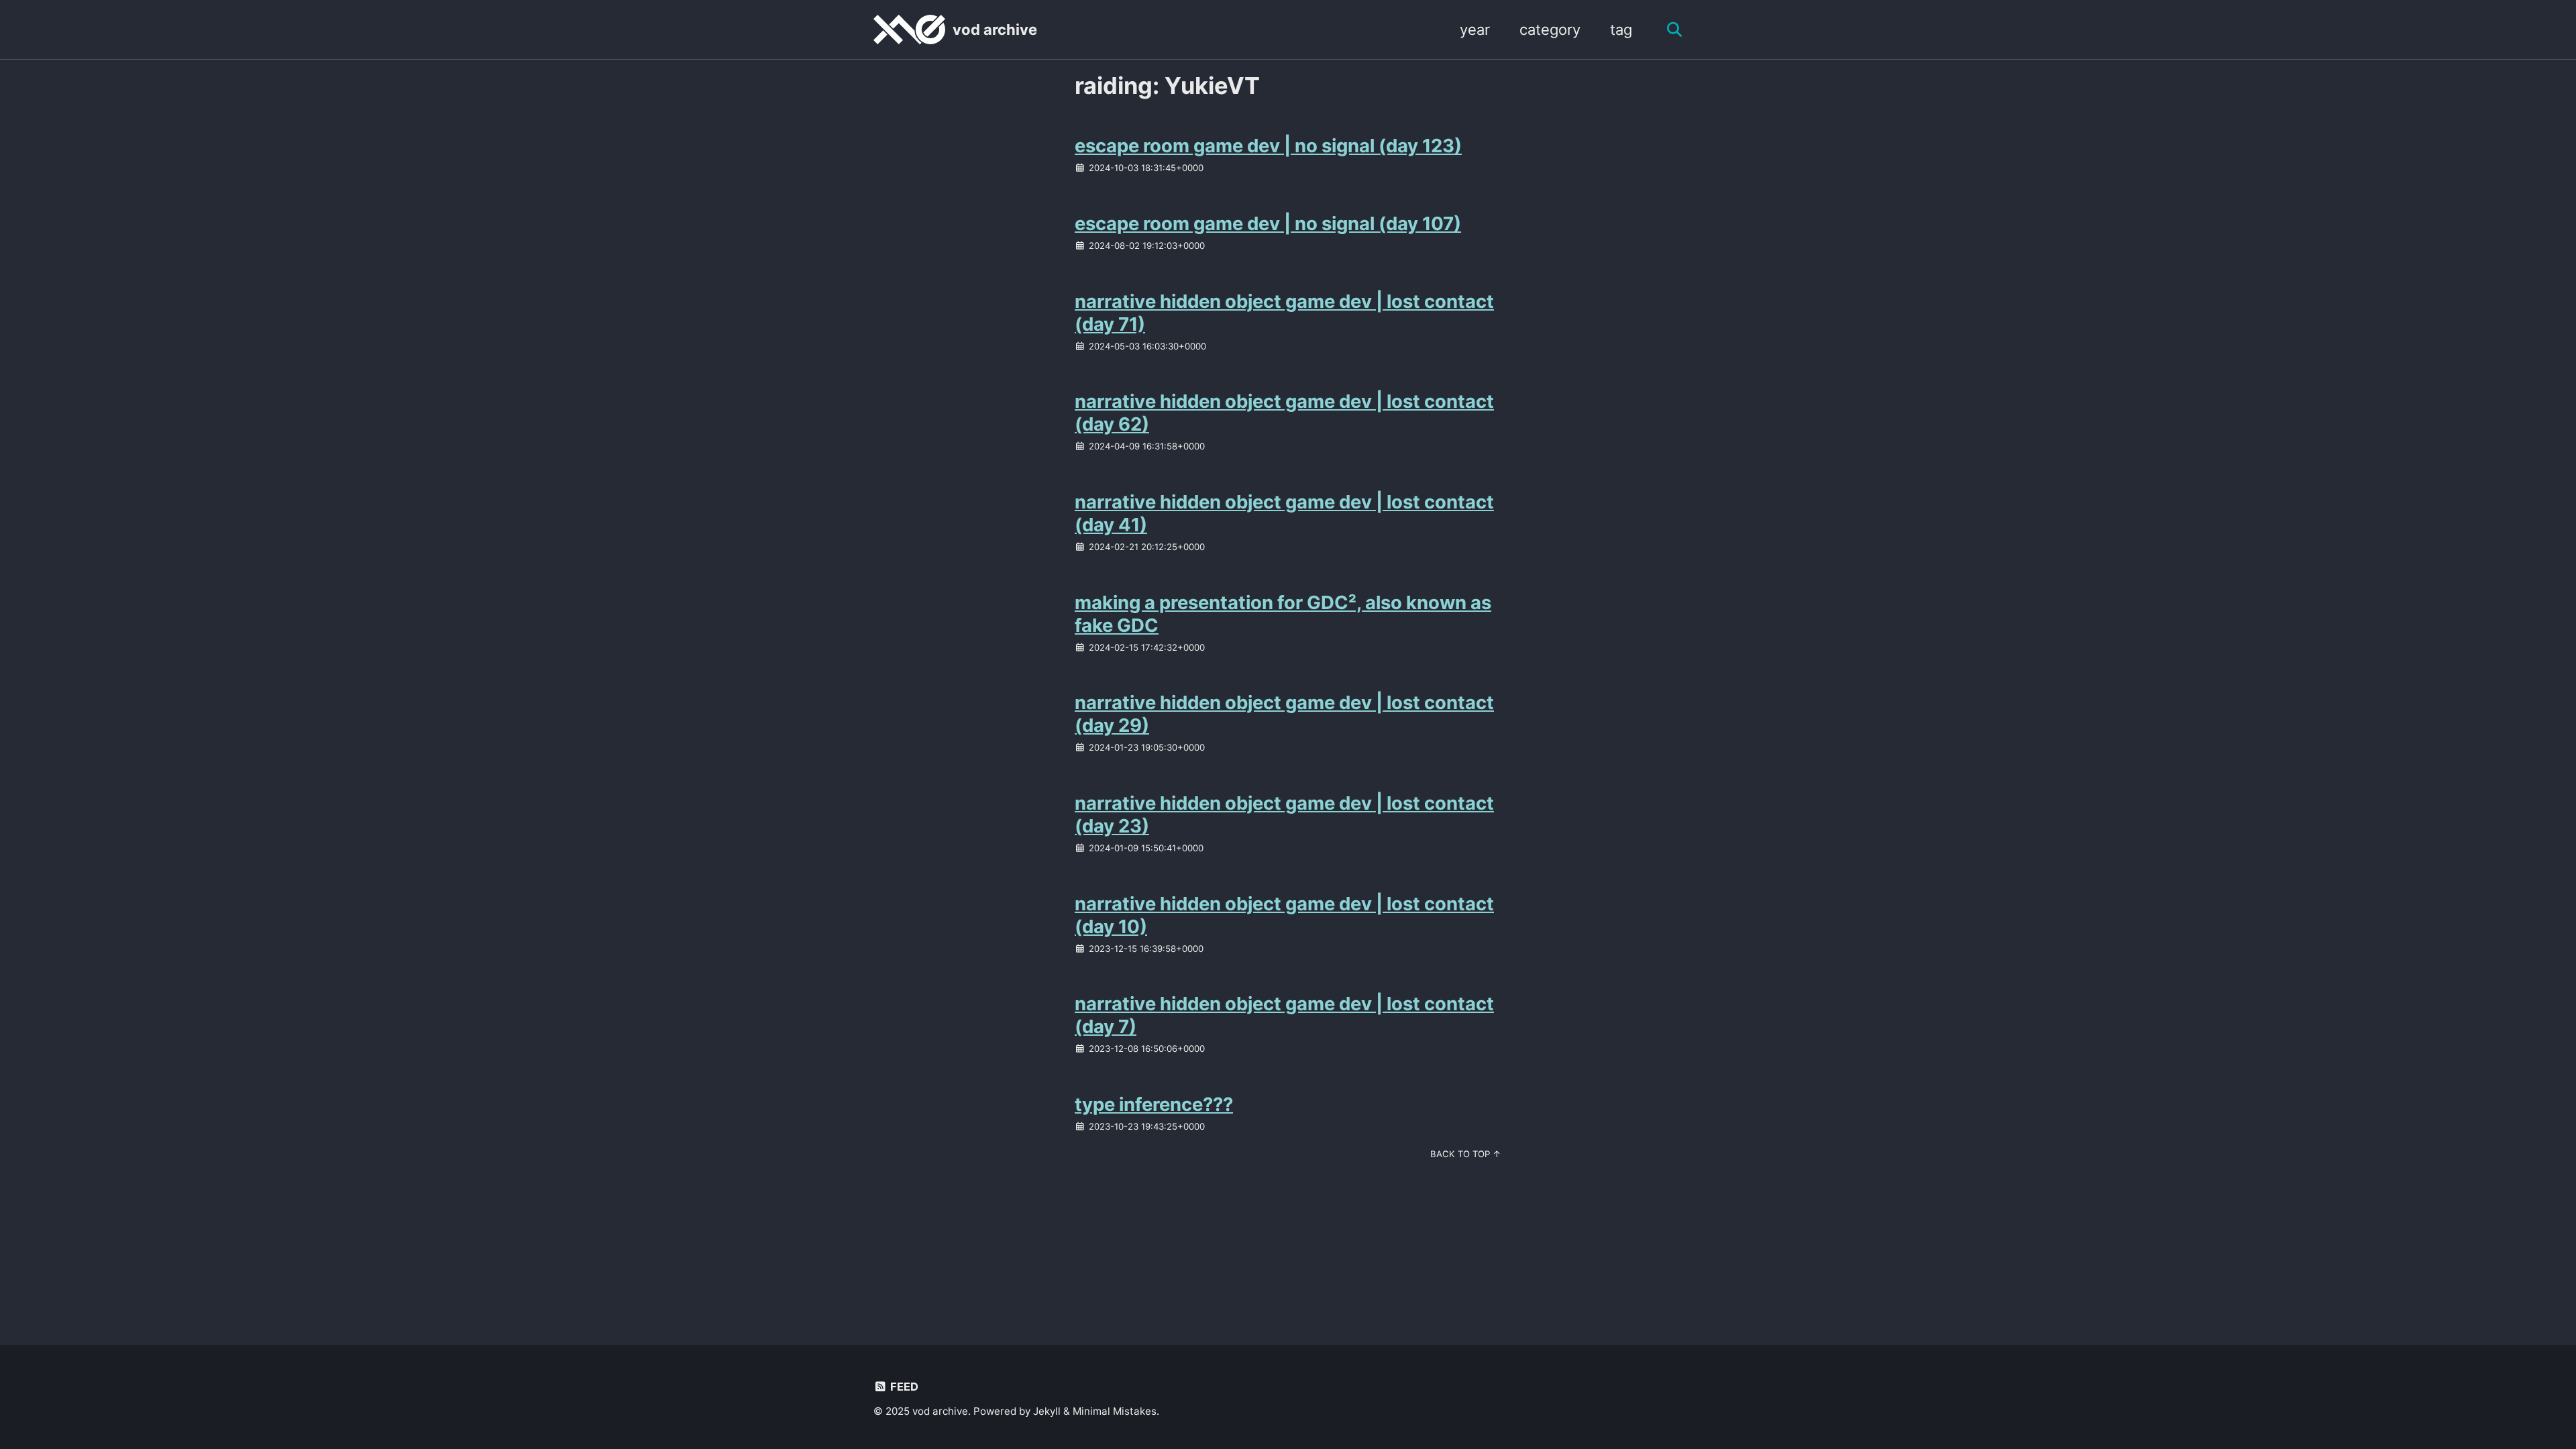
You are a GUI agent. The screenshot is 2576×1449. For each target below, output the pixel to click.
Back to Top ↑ (1466, 1154)
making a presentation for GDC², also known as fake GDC (1283, 614)
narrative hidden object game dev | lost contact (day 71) (1284, 313)
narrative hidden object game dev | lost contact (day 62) (1284, 413)
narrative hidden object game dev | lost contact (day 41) (1284, 513)
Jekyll (1047, 1411)
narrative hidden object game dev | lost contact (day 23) (1284, 814)
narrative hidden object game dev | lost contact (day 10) (1284, 915)
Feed (903, 1387)
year (1475, 30)
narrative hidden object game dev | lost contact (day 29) (1284, 714)
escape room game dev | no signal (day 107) (1268, 223)
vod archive (995, 30)
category (1550, 30)
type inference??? (1154, 1104)
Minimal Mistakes (1115, 1411)
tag (1621, 30)
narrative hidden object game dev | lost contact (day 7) (1284, 1015)
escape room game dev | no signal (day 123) (1268, 146)
